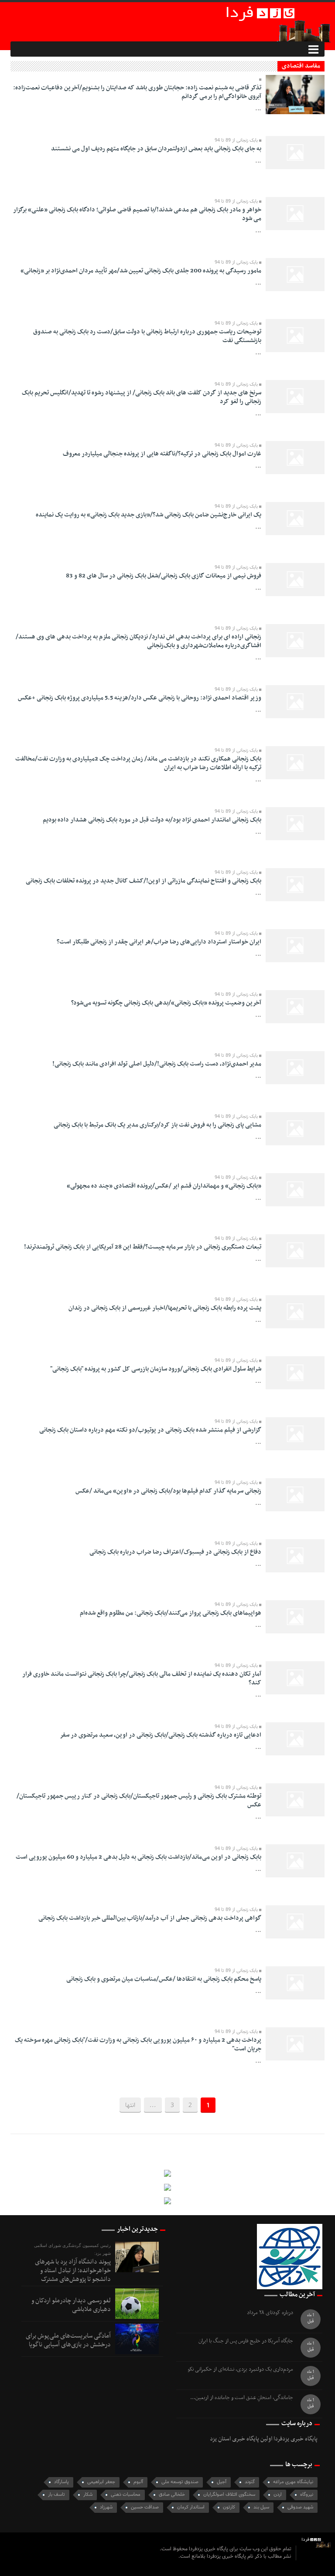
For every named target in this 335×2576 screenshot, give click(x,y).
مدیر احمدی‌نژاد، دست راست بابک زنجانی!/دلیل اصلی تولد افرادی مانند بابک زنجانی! (157, 1064)
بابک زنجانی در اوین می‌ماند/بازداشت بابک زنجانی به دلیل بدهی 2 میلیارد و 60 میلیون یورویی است (138, 1857)
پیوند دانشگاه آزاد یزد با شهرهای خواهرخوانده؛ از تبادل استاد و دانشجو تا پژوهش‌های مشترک (73, 2271)
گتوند (250, 2482)
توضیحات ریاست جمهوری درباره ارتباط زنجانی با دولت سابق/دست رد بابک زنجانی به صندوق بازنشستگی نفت (147, 336)
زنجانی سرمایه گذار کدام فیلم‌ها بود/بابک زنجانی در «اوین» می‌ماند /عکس (168, 1491)
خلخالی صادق (172, 2495)
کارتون (229, 2507)
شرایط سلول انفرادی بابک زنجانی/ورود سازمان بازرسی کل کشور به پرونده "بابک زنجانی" (156, 1369)
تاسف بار (56, 2495)
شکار (88, 2495)
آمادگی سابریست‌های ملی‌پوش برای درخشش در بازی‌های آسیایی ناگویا (68, 2340)
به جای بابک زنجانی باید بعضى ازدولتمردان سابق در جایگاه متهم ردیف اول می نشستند (156, 149)
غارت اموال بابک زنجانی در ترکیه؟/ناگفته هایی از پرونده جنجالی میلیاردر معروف (162, 454)
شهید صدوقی (300, 2507)
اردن (278, 2495)
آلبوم (138, 2482)
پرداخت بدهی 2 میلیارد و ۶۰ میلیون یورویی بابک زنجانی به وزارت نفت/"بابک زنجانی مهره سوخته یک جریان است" (138, 2045)
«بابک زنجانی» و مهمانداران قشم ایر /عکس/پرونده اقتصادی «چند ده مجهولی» (164, 1186)
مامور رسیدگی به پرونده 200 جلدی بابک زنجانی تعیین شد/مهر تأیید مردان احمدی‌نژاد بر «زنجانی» (141, 271)
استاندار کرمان (191, 2507)
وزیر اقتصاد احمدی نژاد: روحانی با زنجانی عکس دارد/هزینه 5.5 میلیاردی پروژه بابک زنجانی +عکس (140, 698)
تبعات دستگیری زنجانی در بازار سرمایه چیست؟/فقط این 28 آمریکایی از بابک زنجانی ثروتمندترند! (143, 1247)
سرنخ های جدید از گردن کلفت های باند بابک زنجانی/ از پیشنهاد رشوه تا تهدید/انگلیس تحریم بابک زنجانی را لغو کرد (142, 397)
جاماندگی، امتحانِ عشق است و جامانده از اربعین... (242, 2398)
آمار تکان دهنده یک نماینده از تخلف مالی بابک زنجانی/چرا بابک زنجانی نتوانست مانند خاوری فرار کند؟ (142, 1678)
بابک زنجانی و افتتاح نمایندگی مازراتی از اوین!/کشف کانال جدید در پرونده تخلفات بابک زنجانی (144, 881)
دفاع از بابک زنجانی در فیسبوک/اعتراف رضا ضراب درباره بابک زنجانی (175, 1552)
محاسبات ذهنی (126, 2495)
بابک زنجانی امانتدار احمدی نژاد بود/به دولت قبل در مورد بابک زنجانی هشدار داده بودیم (152, 820)
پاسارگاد (62, 2482)
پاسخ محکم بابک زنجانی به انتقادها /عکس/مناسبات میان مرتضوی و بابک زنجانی (164, 1979)
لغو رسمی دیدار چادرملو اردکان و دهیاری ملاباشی (71, 2305)
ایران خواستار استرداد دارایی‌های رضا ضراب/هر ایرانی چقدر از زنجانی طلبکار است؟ (159, 942)
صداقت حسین (145, 2507)
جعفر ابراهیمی (101, 2482)
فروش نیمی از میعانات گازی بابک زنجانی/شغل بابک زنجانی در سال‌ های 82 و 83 (164, 576)
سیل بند (261, 2507)
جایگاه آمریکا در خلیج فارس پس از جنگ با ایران (246, 2341)
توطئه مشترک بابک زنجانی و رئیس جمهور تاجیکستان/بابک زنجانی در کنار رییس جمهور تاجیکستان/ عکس (139, 1800)
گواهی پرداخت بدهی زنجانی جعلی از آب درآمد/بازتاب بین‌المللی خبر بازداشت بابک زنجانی (150, 1918)
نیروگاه (307, 2495)
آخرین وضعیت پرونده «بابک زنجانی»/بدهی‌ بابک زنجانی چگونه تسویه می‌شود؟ (166, 1003)
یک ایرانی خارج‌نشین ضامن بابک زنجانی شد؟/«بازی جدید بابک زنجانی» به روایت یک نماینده (149, 515)
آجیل (222, 2482)
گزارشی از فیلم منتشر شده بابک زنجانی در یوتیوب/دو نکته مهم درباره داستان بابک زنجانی (150, 1430)
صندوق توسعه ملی (180, 2482)
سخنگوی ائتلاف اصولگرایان (229, 2495)
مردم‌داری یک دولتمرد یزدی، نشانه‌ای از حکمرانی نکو (240, 2370)
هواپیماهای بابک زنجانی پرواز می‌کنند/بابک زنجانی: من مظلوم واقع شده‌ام (171, 1613)
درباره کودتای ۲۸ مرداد (270, 2313)
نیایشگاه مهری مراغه (293, 2482)
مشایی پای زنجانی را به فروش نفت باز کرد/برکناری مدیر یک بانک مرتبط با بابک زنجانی (157, 1125)
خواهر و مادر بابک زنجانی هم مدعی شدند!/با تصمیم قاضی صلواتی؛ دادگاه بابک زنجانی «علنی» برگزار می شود (137, 214)
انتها (130, 2105)
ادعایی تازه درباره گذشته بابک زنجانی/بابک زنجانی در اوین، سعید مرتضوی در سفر (161, 1735)
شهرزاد (106, 2507)
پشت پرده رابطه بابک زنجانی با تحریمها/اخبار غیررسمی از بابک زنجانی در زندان (165, 1308)
